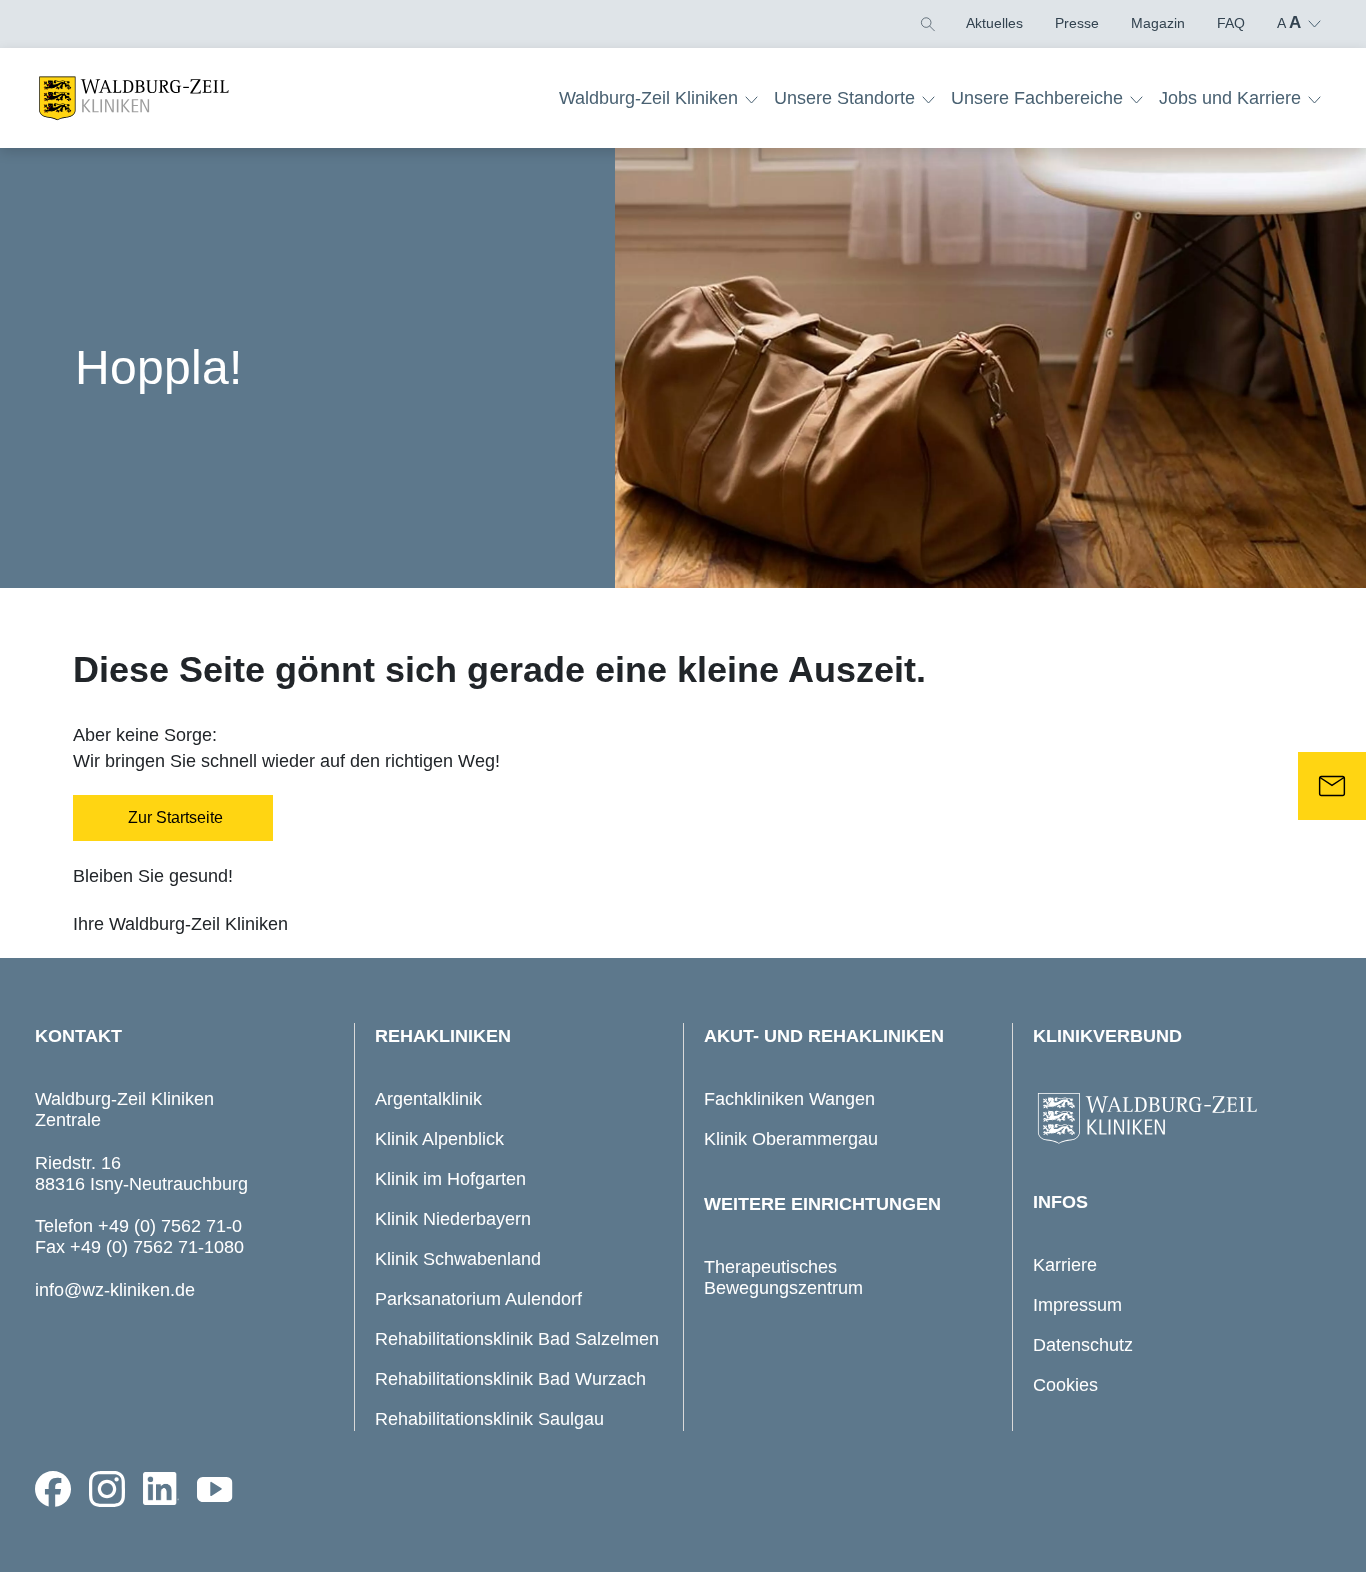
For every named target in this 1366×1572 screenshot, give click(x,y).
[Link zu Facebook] (53, 1489)
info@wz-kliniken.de (115, 1290)
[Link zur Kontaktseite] (1332, 786)
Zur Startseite (173, 817)
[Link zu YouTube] (215, 1489)
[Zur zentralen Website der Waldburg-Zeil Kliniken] (1177, 1119)
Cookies (1065, 1385)
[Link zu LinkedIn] (161, 1489)
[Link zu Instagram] (107, 1489)
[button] (926, 23)
